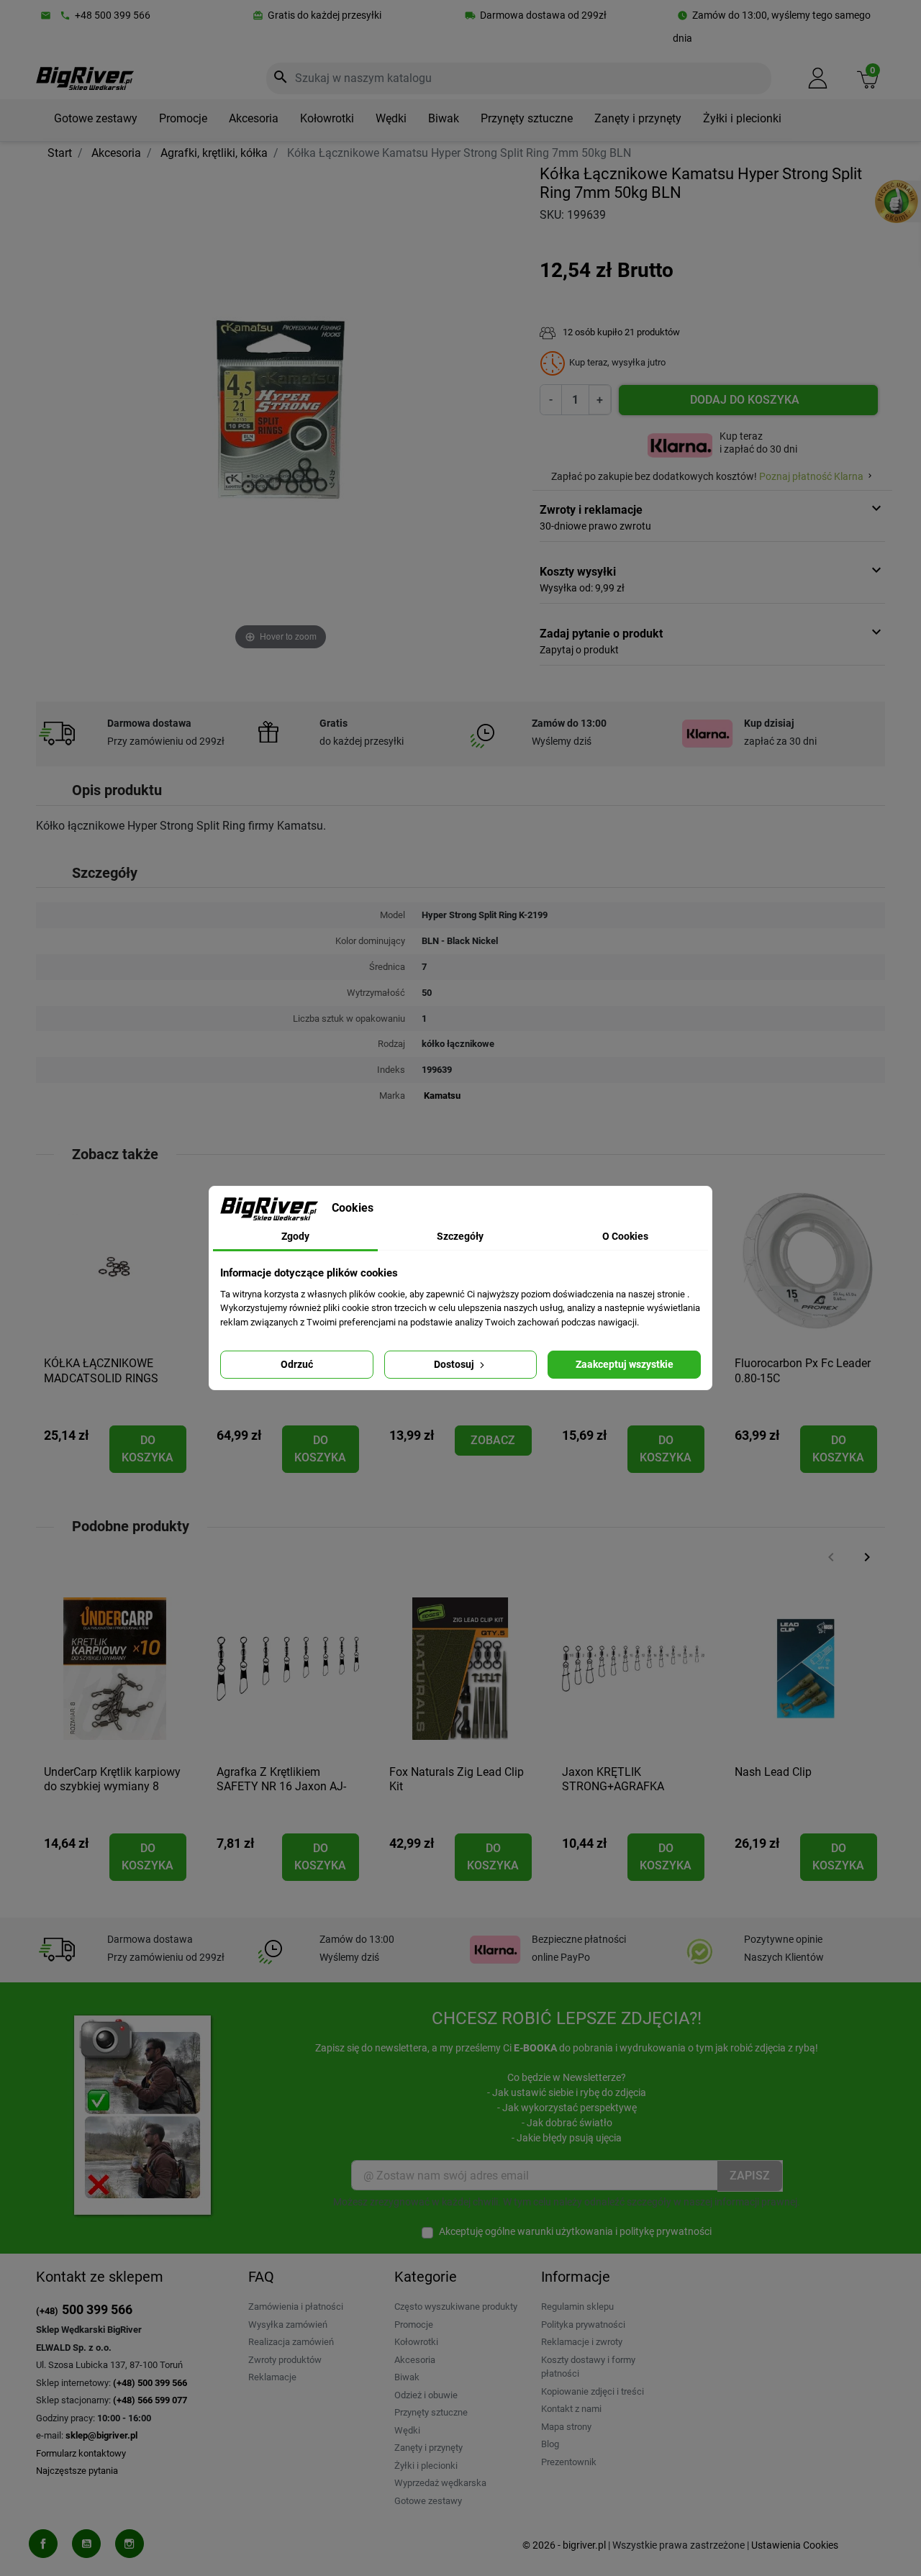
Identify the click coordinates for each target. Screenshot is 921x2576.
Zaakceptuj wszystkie (625, 1364)
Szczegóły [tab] (460, 1236)
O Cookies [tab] (625, 1236)
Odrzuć (297, 1364)
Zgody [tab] (295, 1236)
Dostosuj (455, 1364)
